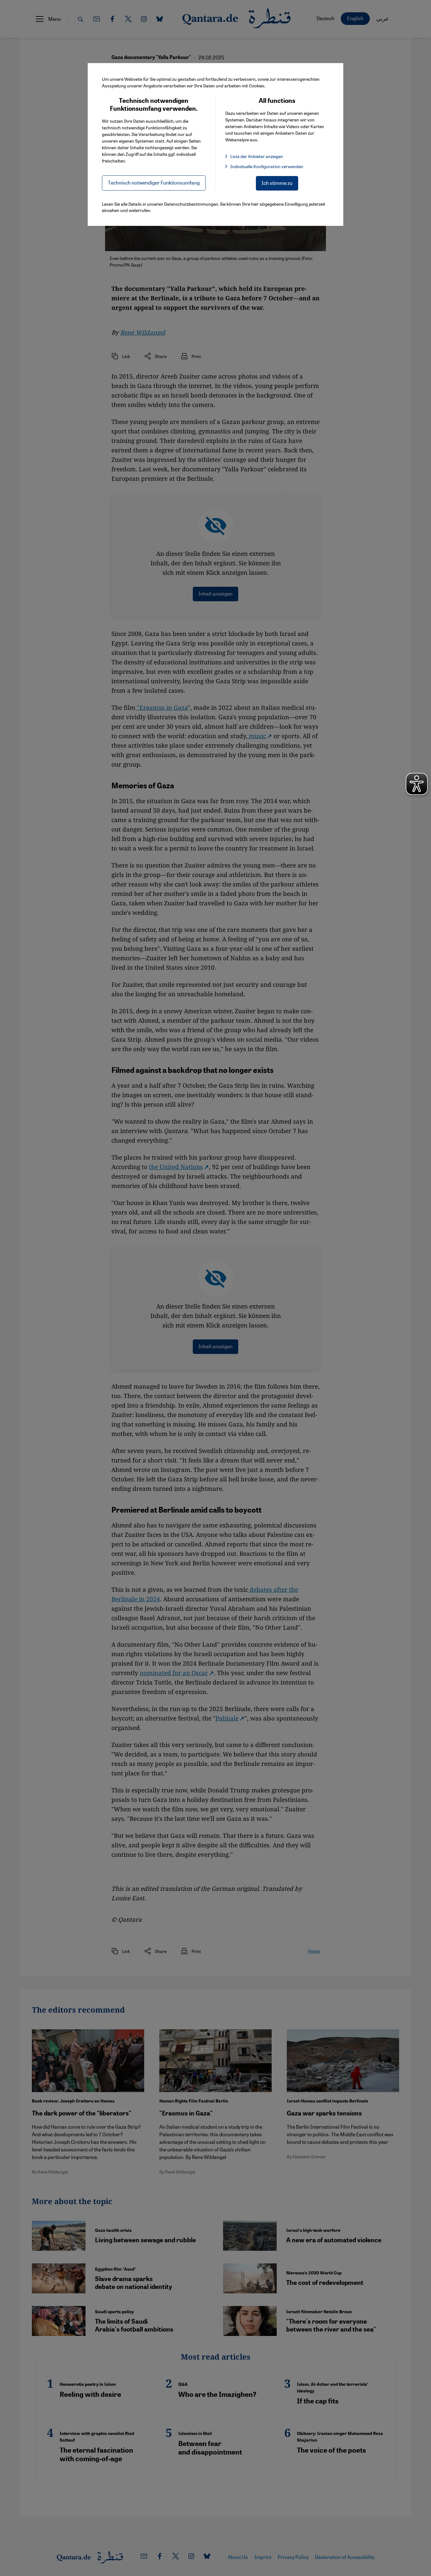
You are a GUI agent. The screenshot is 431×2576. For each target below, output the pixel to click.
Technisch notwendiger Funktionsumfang (154, 182)
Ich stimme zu (277, 183)
